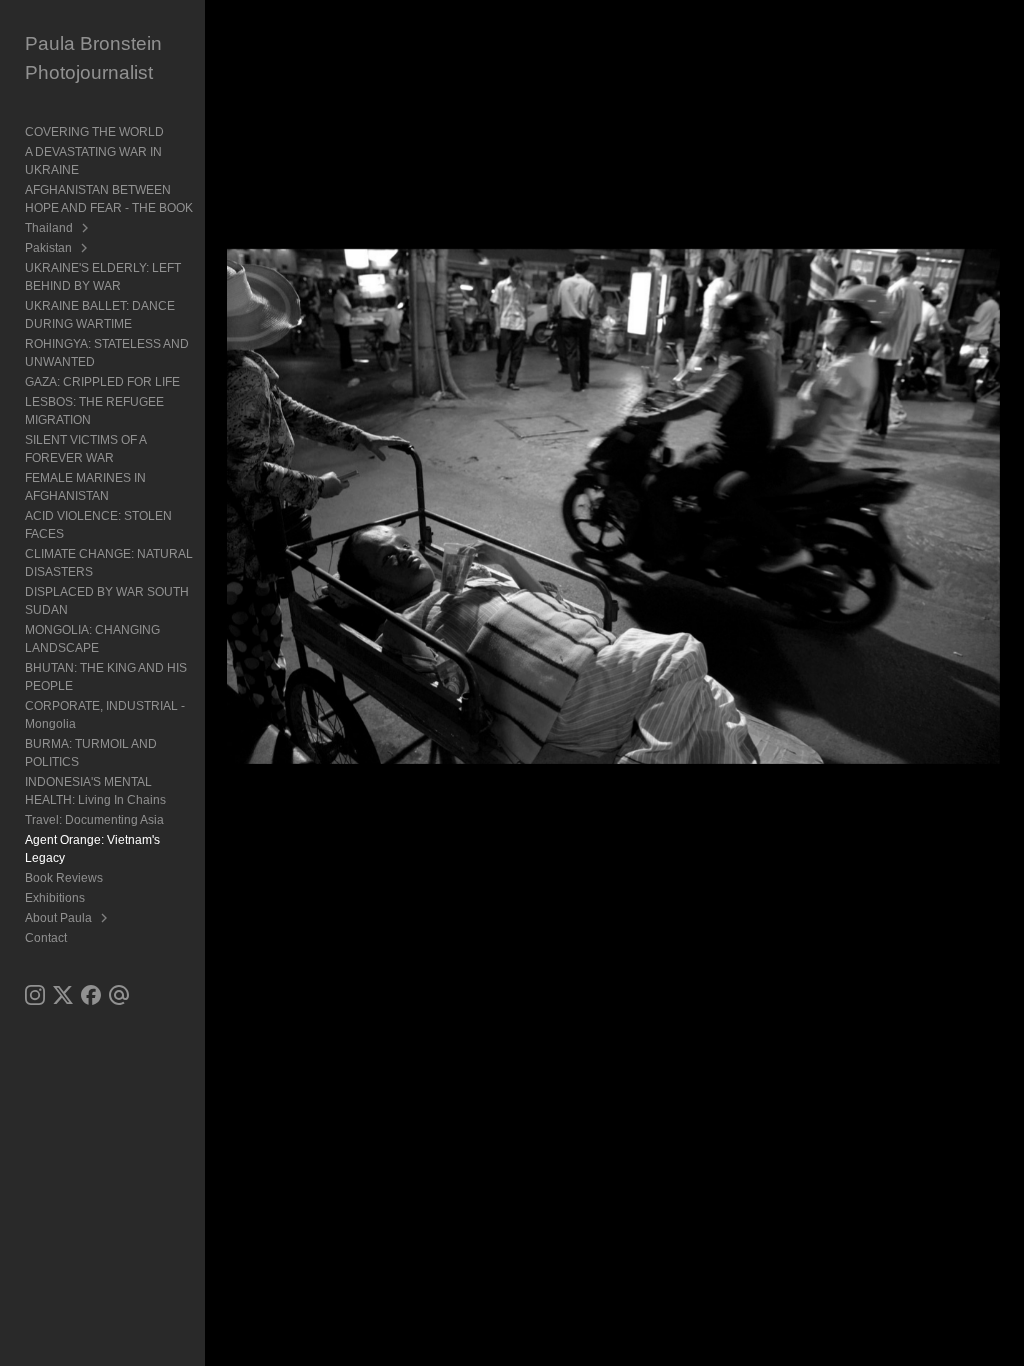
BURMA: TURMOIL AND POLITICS (91, 753)
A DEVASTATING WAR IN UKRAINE (93, 161)
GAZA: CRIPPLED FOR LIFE (102, 382)
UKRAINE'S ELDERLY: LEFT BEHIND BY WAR (103, 277)
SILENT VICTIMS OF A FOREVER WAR (85, 449)
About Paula (58, 918)
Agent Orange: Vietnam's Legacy (92, 849)
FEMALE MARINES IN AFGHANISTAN (85, 487)
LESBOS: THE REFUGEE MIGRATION (94, 411)
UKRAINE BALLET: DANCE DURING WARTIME (100, 315)
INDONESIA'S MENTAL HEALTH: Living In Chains (95, 791)
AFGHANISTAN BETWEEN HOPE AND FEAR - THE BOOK (109, 199)
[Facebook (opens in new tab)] (91, 995)
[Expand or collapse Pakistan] (85, 248)
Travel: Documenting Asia (94, 820)
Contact (46, 938)
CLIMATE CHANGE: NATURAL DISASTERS (109, 563)
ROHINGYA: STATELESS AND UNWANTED (107, 353)
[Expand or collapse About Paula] (105, 918)
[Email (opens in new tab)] (119, 995)
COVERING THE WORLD (94, 132)
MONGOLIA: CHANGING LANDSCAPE (92, 639)
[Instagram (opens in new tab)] (35, 995)
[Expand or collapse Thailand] (86, 228)
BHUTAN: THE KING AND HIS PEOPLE (106, 677)
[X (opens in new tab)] (63, 995)
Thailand (49, 228)
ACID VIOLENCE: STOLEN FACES (98, 525)
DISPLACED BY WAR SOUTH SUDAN (107, 601)
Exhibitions (55, 898)
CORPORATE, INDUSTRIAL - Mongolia (105, 715)
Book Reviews (64, 878)
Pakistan (48, 248)
